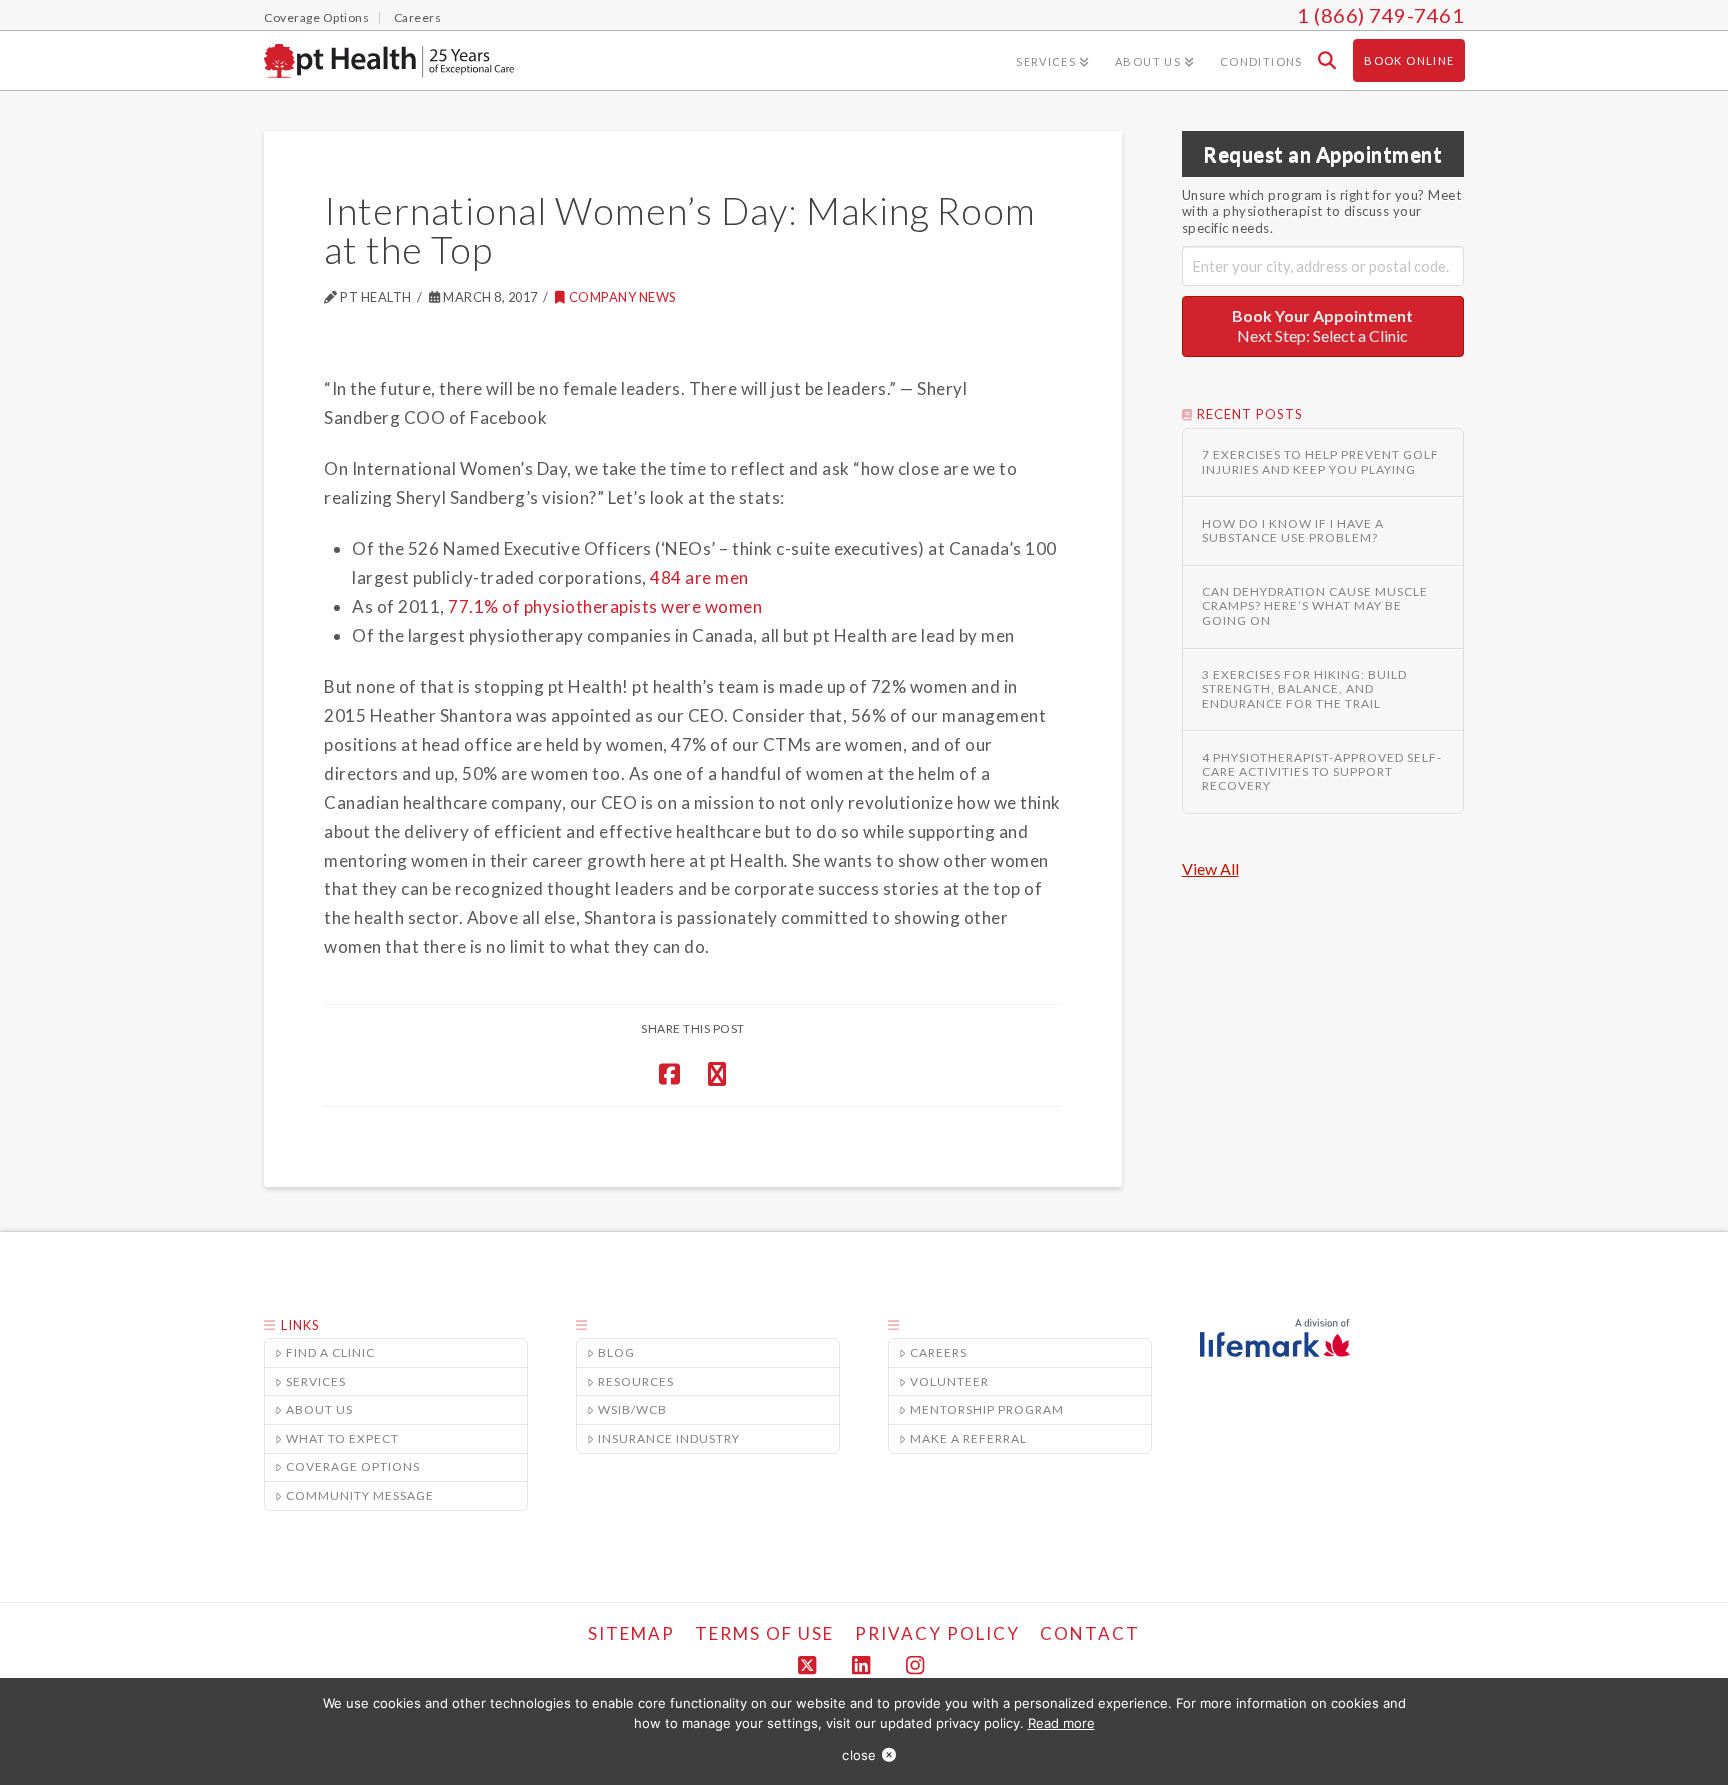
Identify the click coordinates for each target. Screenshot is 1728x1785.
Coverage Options (353, 1466)
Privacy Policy (937, 1633)
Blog (616, 1352)
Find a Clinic (330, 1352)
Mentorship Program (987, 1409)
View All (1210, 868)
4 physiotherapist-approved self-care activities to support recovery (1322, 772)
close (859, 1755)
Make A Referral (968, 1438)
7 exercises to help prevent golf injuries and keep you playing (1320, 462)
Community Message (360, 1495)
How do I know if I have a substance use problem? (1293, 531)
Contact (1090, 1633)
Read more (1061, 1723)
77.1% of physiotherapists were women (605, 606)
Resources (636, 1381)
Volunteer (949, 1381)
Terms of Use (764, 1633)
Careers (938, 1352)
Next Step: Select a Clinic (1322, 326)
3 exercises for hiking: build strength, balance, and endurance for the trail (1304, 689)
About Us (319, 1409)
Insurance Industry (669, 1438)
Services (316, 1381)
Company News (623, 297)
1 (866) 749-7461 (1380, 15)
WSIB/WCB (632, 1409)
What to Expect (342, 1438)
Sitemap (631, 1633)
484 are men (699, 577)
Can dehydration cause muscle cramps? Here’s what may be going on (1315, 606)
